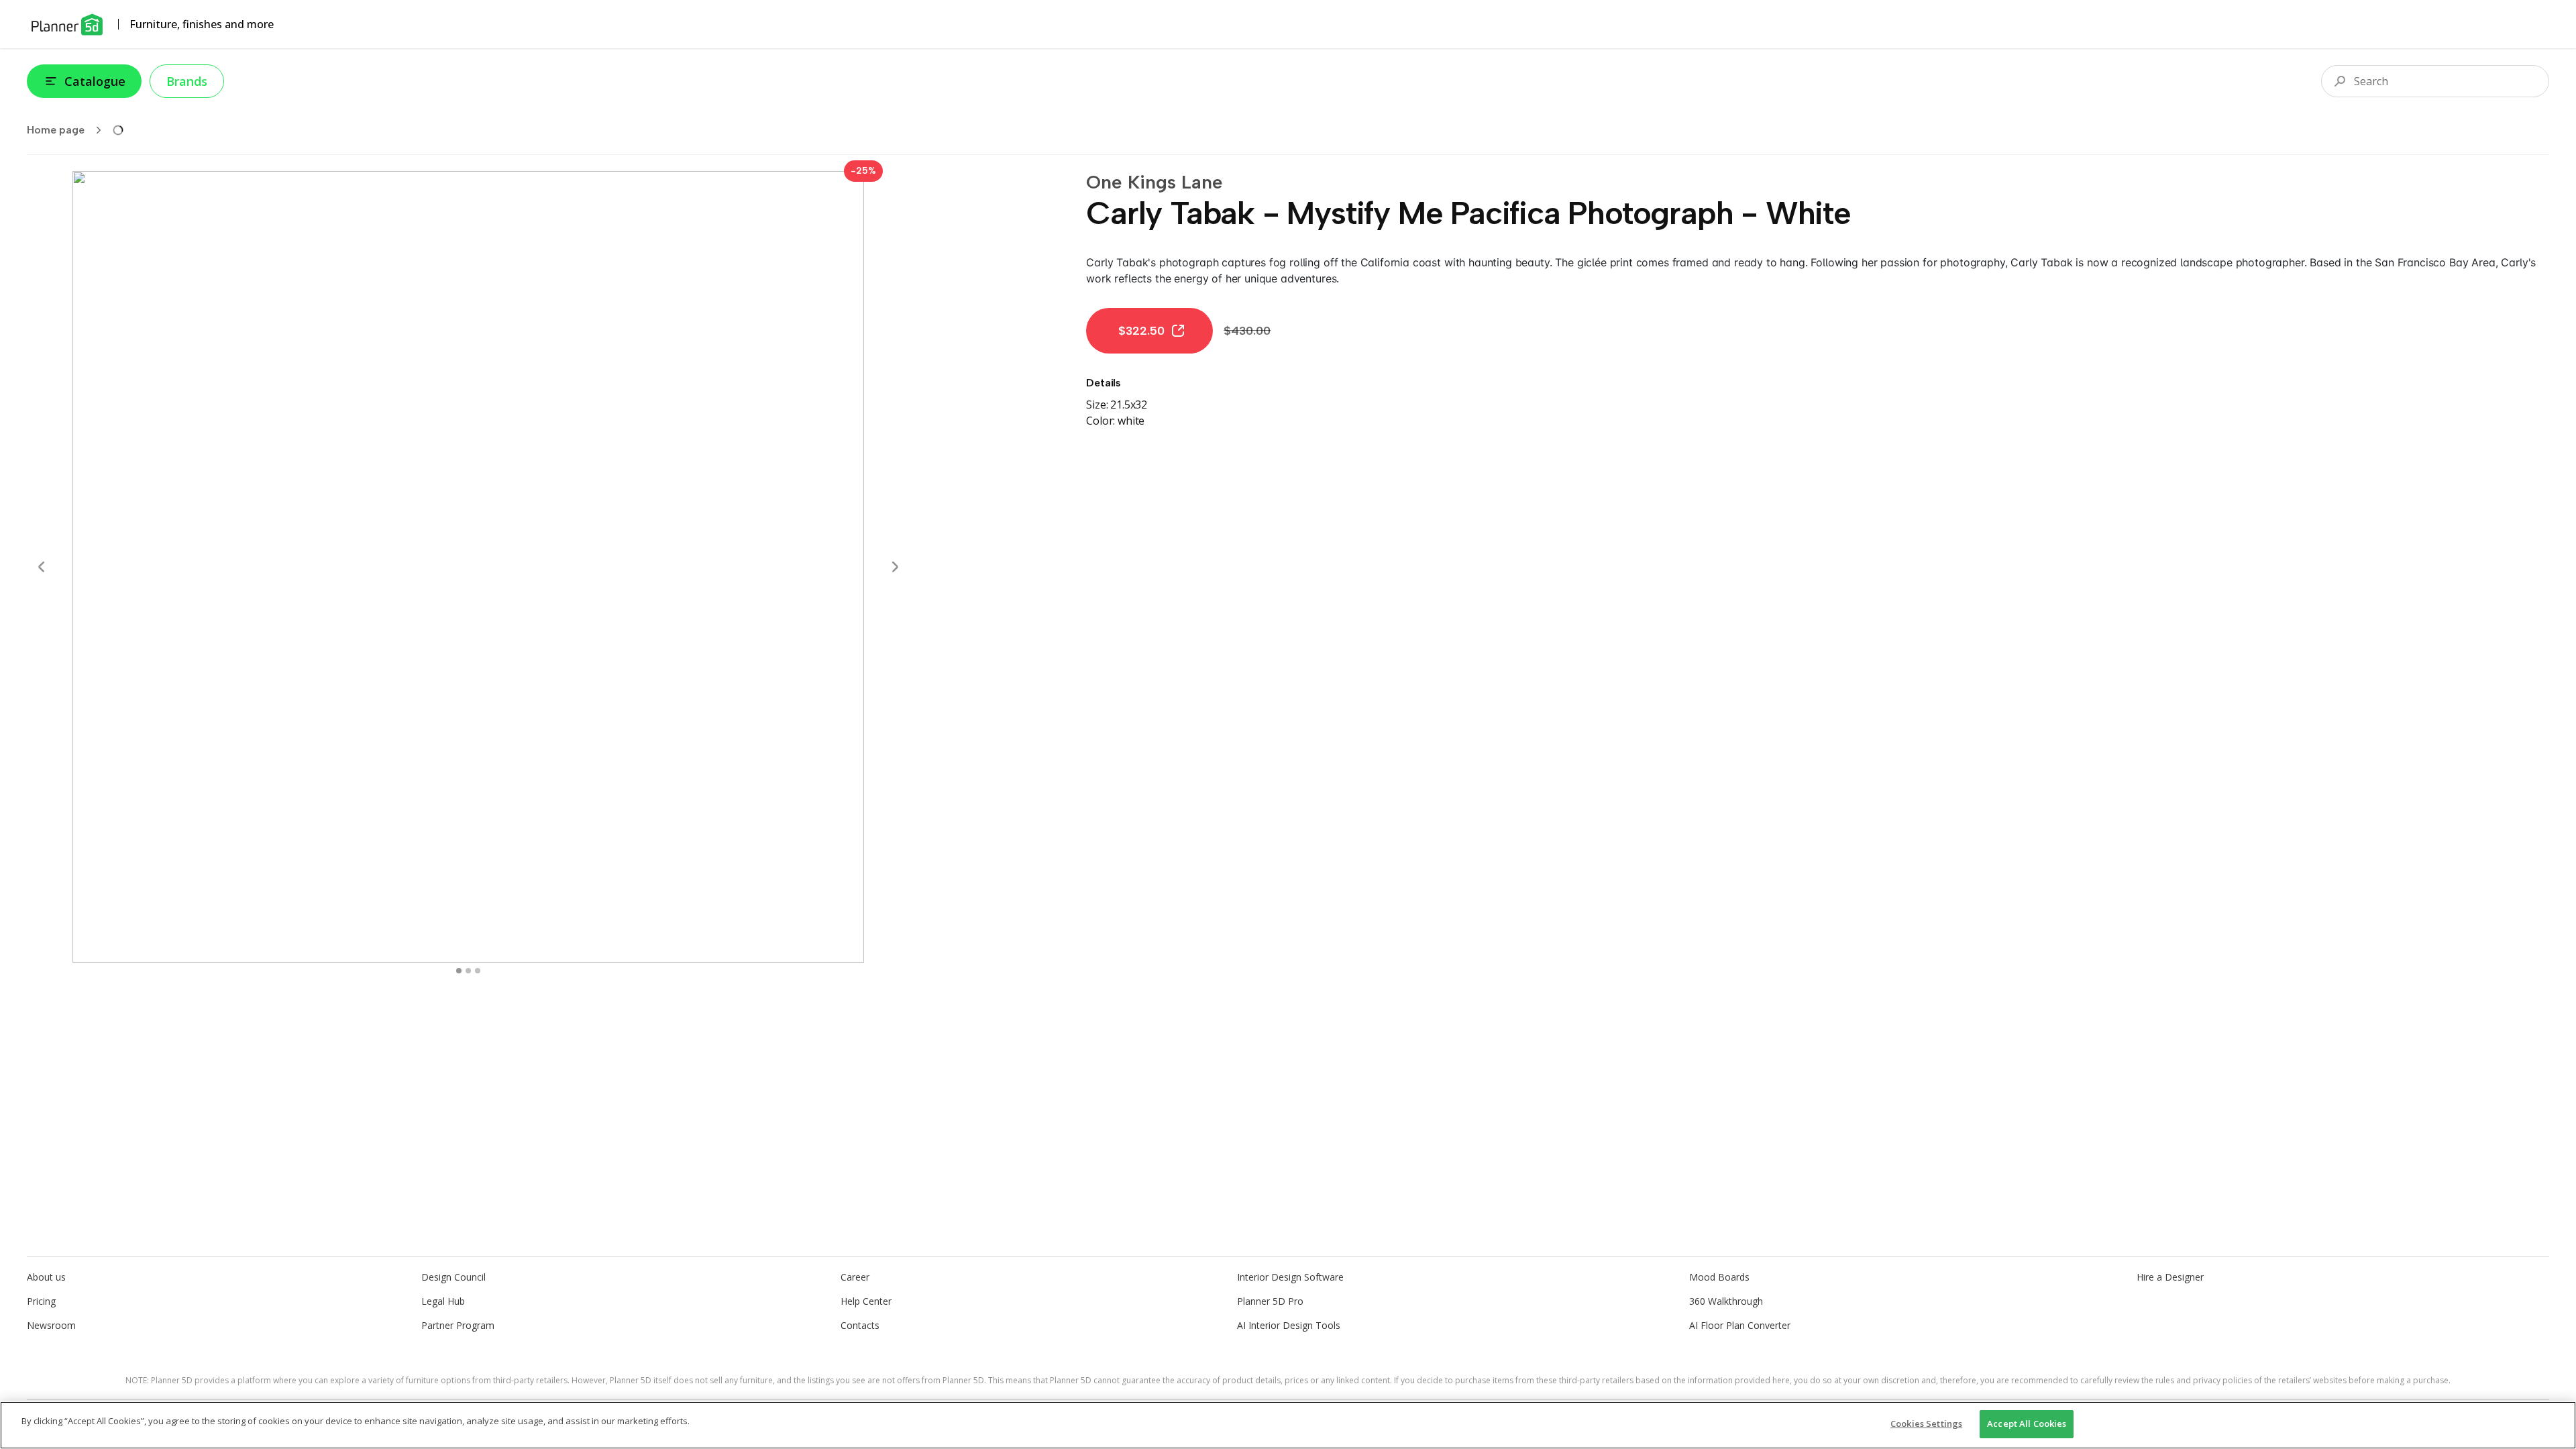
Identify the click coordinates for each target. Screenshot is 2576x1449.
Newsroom (51, 1325)
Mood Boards (1719, 1277)
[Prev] (42, 567)
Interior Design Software (1290, 1277)
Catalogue (95, 81)
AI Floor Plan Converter (1740, 1325)
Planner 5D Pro (1270, 1301)
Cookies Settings (1926, 1424)
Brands (187, 81)
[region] (1288, 1425)
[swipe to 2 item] (478, 971)
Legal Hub (443, 1301)
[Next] (895, 567)
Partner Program (458, 1325)
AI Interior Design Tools (1289, 1325)
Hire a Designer (2170, 1277)
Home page (56, 130)
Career (855, 1277)
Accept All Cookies (2027, 1424)
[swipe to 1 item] (468, 971)
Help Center (866, 1301)
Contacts (860, 1325)
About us (46, 1277)
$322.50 (1141, 331)
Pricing (41, 1301)
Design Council (453, 1277)
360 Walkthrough (1726, 1301)
